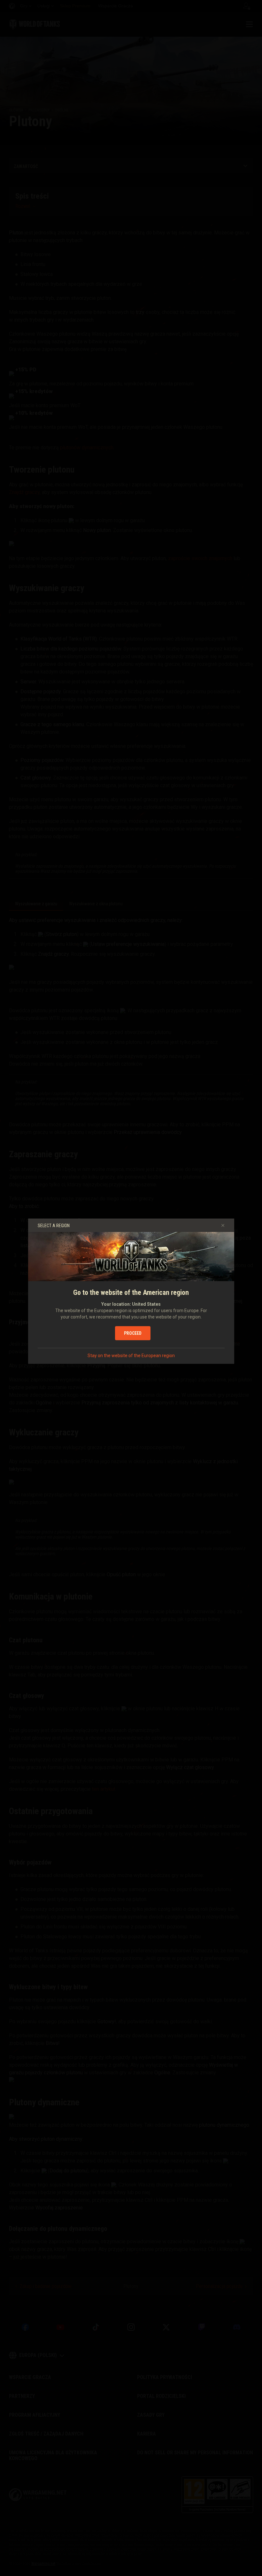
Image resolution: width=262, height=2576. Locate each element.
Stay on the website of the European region (131, 1356)
